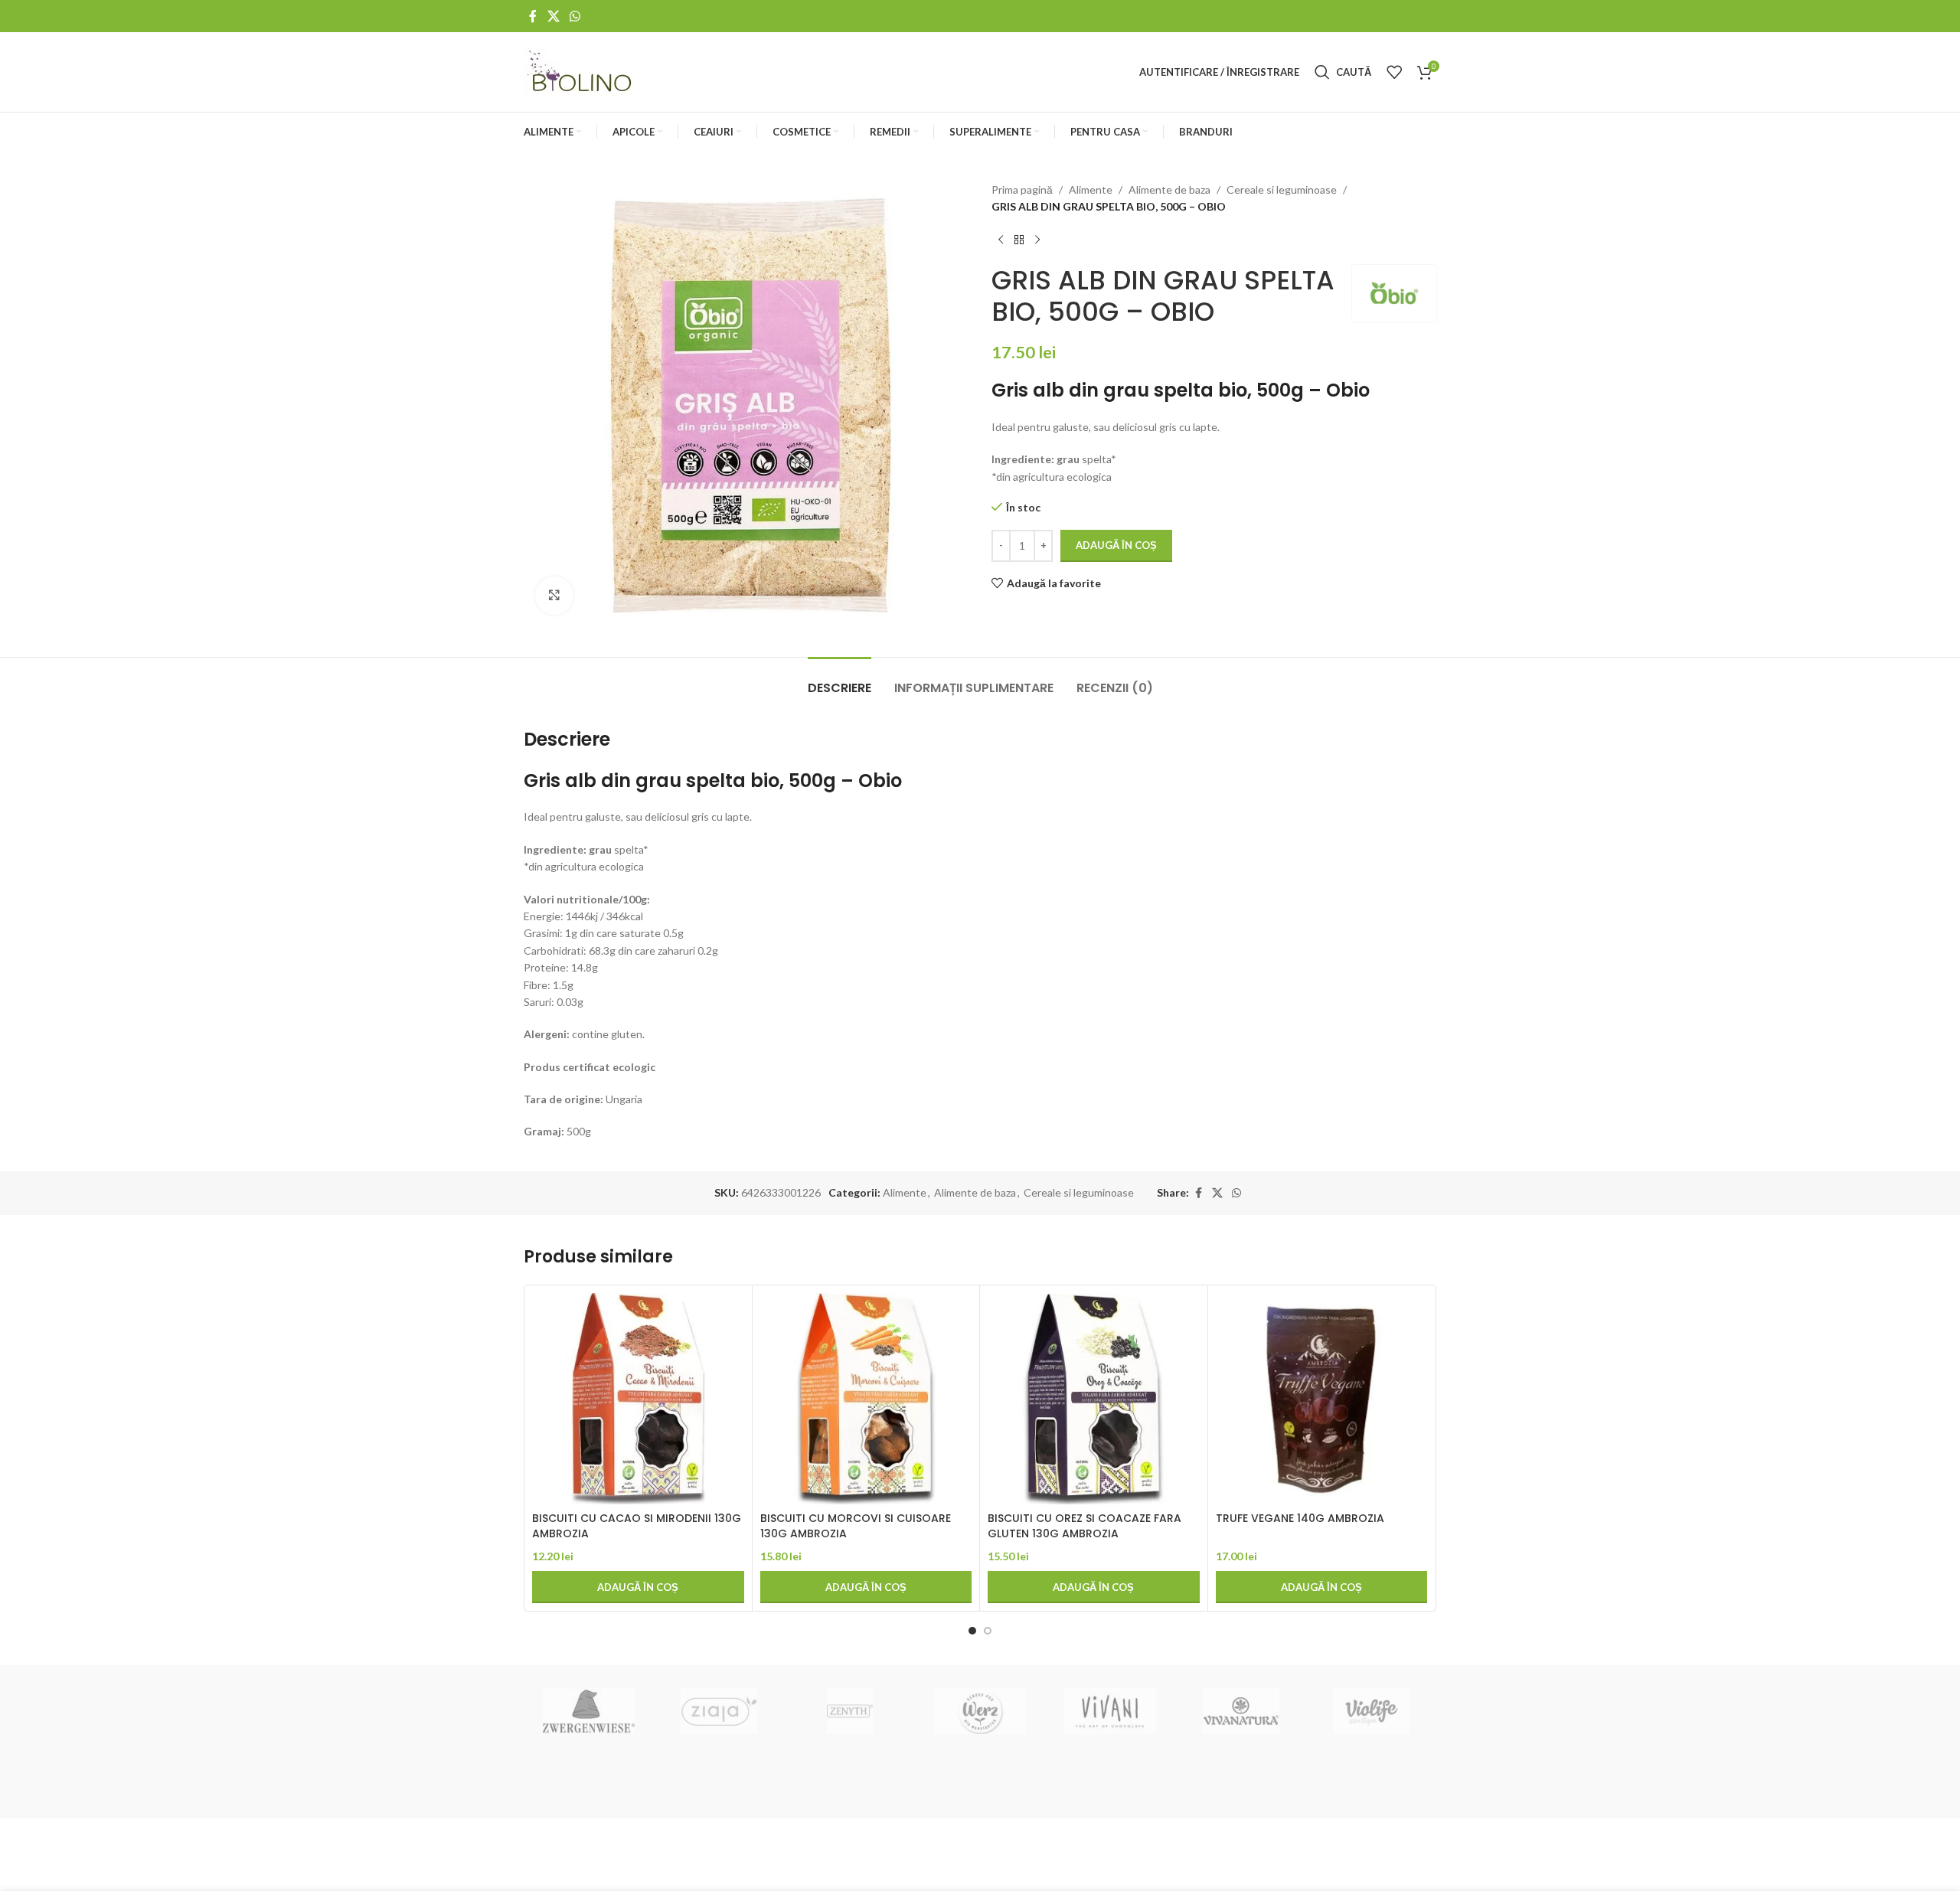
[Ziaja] (719, 1711)
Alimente (1091, 189)
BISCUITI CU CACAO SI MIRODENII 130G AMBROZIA (637, 1526)
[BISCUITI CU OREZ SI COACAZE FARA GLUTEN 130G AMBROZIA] (1094, 1399)
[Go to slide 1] (972, 1631)
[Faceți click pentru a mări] (554, 596)
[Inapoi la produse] (1019, 240)
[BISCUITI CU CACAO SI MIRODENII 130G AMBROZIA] (638, 1399)
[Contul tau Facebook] (533, 16)
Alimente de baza (1169, 189)
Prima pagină (1022, 189)
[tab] (840, 680)
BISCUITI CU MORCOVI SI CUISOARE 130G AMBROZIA (856, 1526)
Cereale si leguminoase (1282, 189)
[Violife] (1371, 1711)
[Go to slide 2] (988, 1631)
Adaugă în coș (1116, 545)
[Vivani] (1110, 1711)
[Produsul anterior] (1001, 240)
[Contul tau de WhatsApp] (575, 16)
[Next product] (1037, 240)
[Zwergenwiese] (589, 1711)
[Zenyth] (850, 1711)
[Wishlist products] (1394, 72)
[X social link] (553, 16)
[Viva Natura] (1240, 1711)
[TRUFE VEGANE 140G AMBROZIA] (1322, 1399)
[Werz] (980, 1711)
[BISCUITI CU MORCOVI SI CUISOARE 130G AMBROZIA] (866, 1399)
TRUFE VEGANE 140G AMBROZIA (1300, 1518)
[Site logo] (581, 71)
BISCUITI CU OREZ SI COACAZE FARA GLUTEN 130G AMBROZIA (1085, 1526)
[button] (638, 1587)
